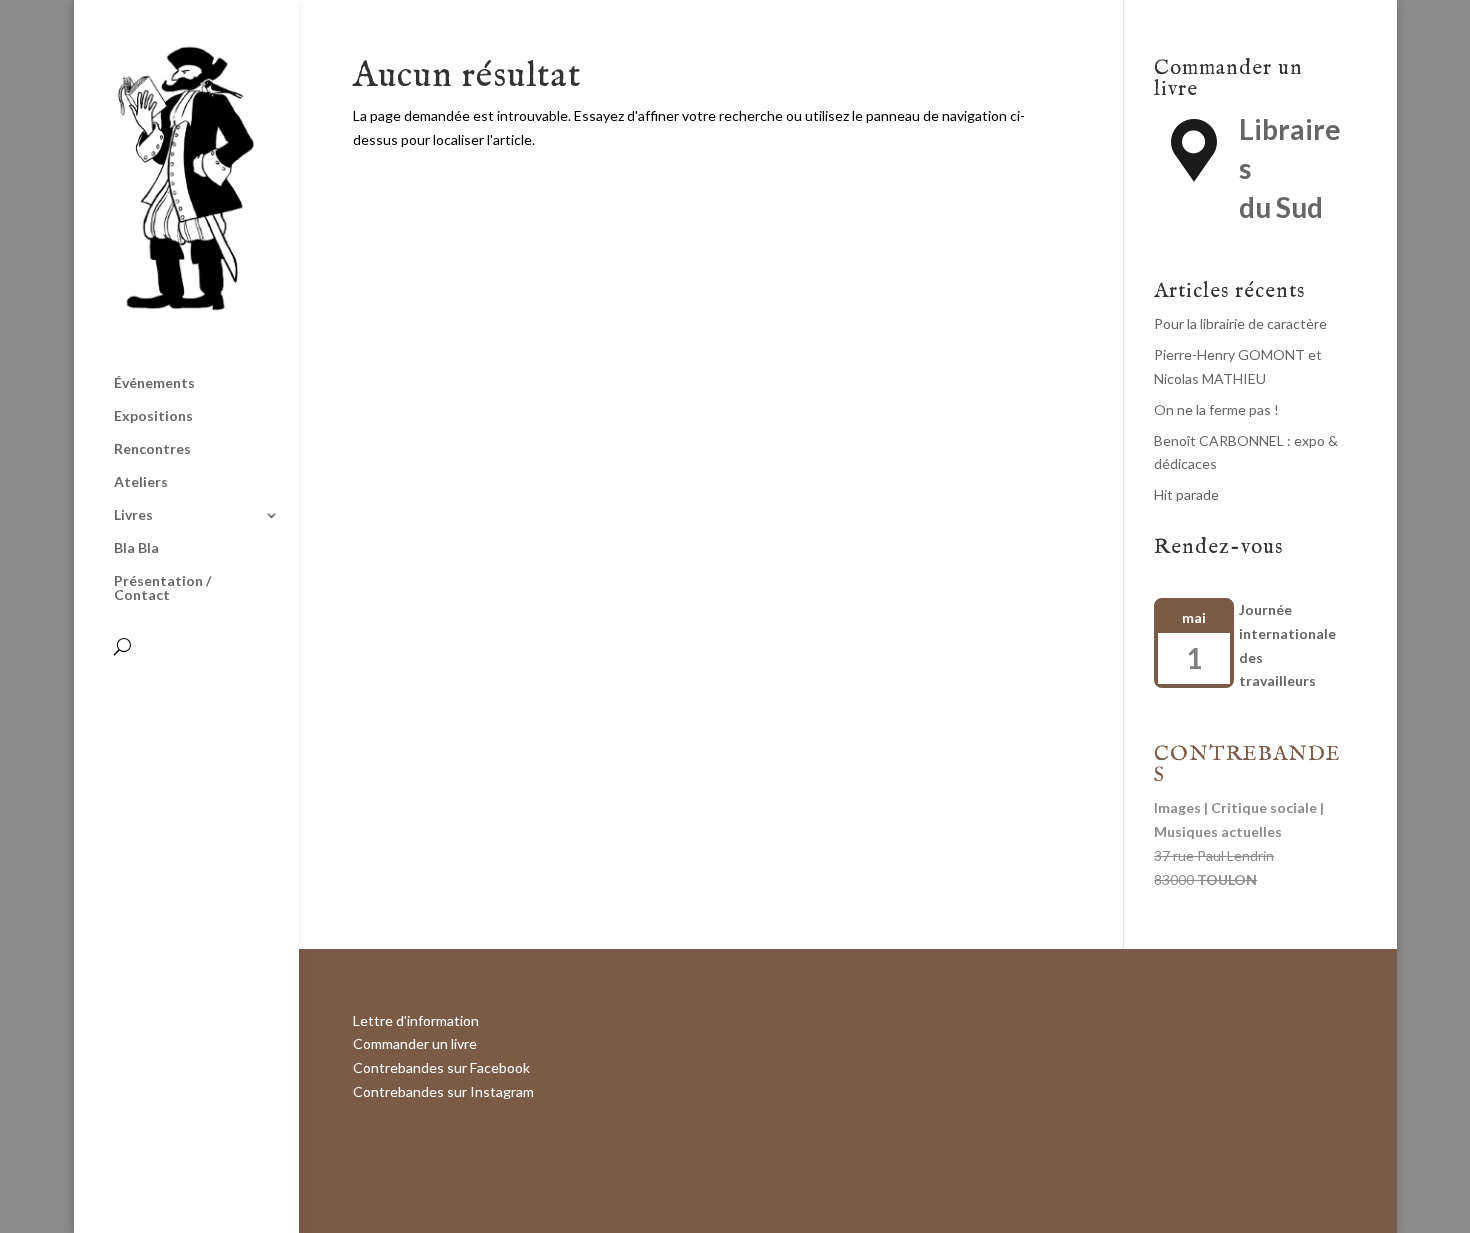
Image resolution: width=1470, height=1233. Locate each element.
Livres (133, 515)
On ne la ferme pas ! (1216, 409)
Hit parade (1186, 494)
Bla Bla (136, 548)
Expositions (153, 416)
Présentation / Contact (162, 588)
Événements (154, 383)
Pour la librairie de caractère (1240, 323)
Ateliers (141, 482)
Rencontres (152, 449)
